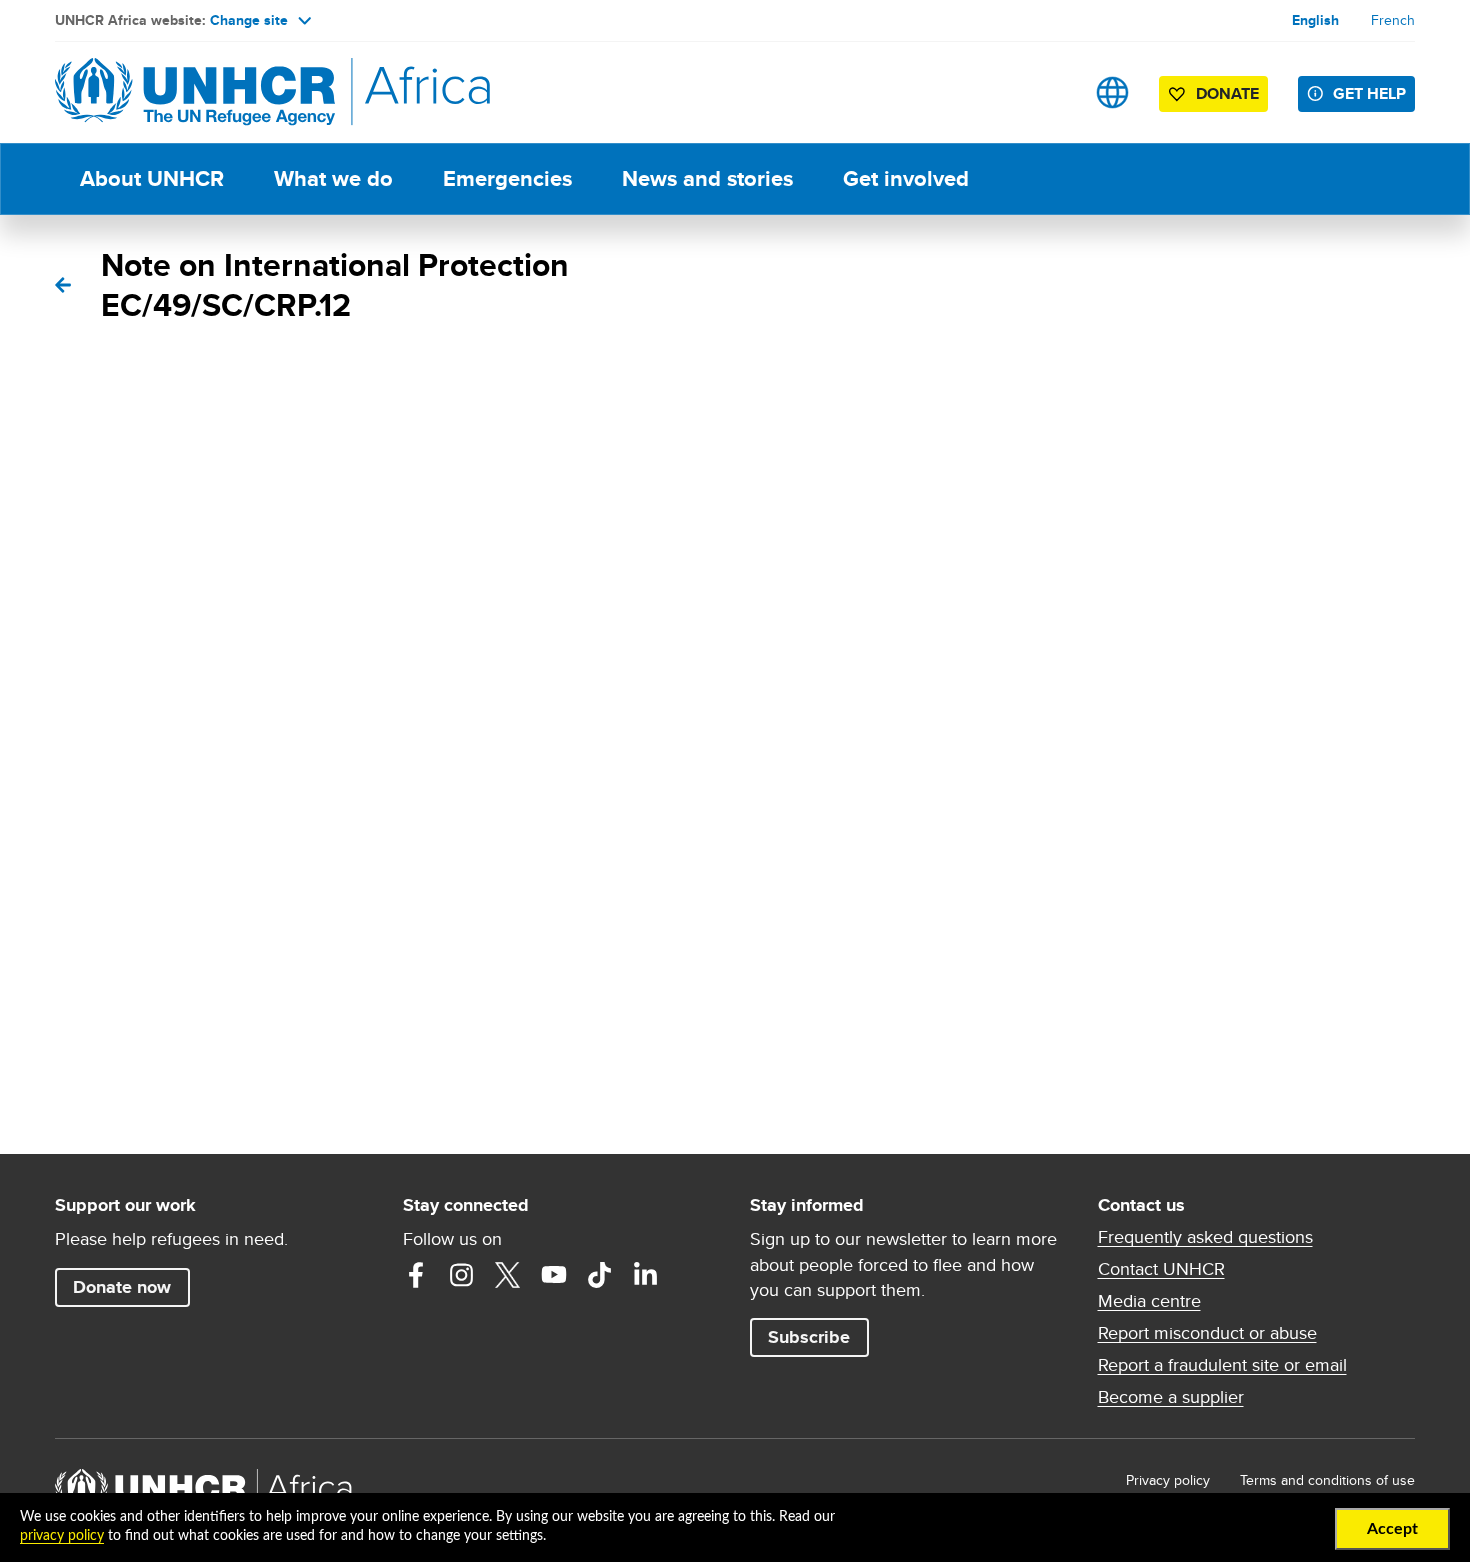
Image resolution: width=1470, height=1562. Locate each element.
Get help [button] (1369, 93)
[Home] (195, 92)
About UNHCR (152, 178)
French (1393, 20)
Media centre (1149, 1301)
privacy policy (62, 1536)
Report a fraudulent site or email (1222, 1365)
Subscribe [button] (809, 1337)
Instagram (462, 1275)
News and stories (707, 178)
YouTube (554, 1275)
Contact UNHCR (1161, 1269)
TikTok (600, 1275)
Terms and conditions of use (1327, 1480)
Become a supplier (1171, 1397)
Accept (1392, 1529)
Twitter (508, 1275)
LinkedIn (646, 1275)
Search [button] (1049, 92)
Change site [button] (249, 20)
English (1315, 20)
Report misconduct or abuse (1207, 1333)
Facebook (416, 1275)
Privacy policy (1168, 1480)
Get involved (906, 178)
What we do (333, 178)
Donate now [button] (122, 1287)
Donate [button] (1217, 97)
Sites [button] (1112, 92)
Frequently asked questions (1205, 1237)
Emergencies (507, 178)
